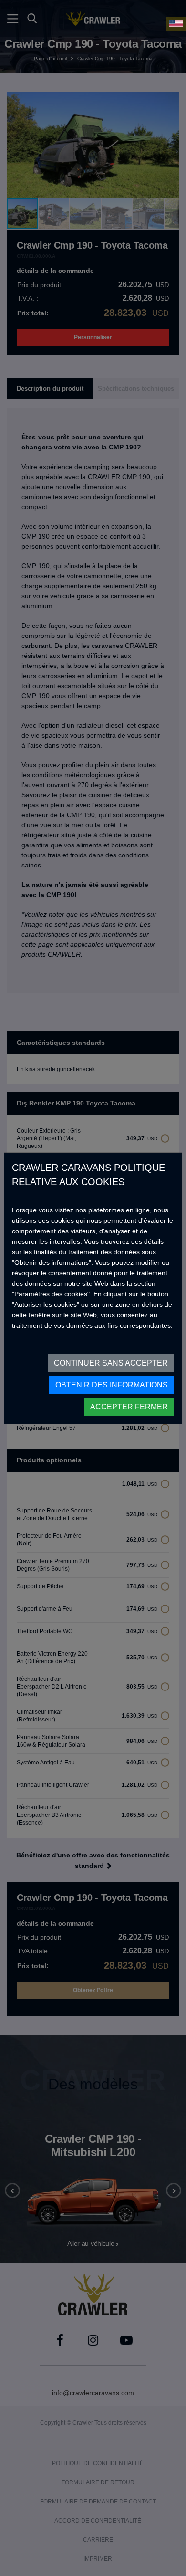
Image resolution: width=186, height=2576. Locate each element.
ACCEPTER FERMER (129, 1407)
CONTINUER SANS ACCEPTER (111, 1363)
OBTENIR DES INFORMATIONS (112, 1385)
